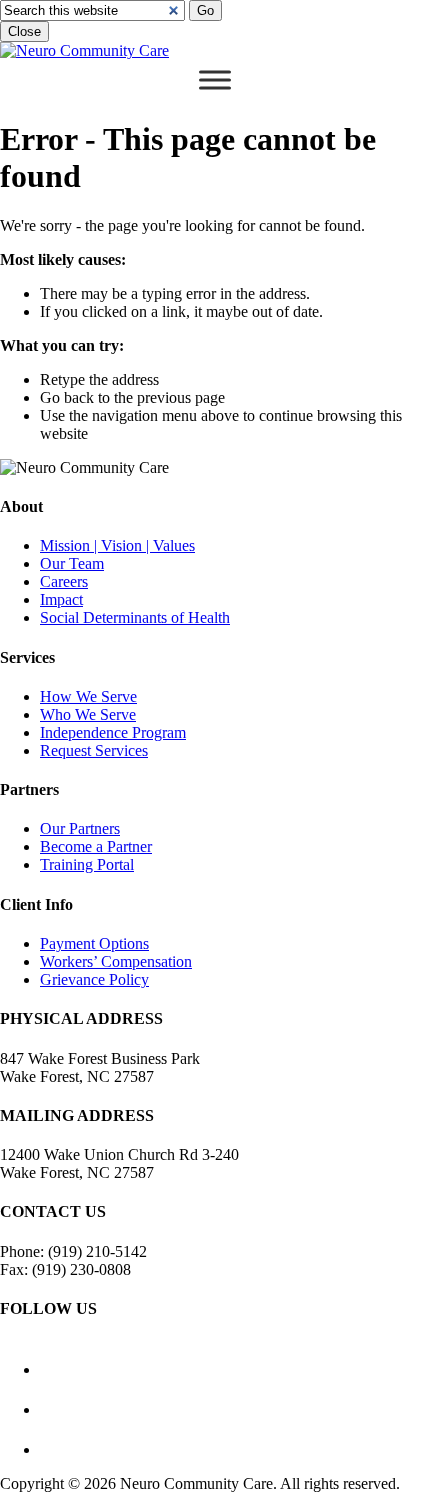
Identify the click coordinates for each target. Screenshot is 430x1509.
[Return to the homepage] (84, 50)
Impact (61, 599)
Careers (64, 581)
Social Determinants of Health (135, 617)
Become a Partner (96, 846)
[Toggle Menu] (215, 79)
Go (205, 10)
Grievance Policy (94, 979)
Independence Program (113, 732)
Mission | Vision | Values (117, 545)
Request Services (94, 750)
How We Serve (88, 696)
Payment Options (94, 943)
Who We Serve (88, 714)
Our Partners (80, 828)
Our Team (72, 563)
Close (24, 31)
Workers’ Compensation (116, 961)
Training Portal (87, 864)
